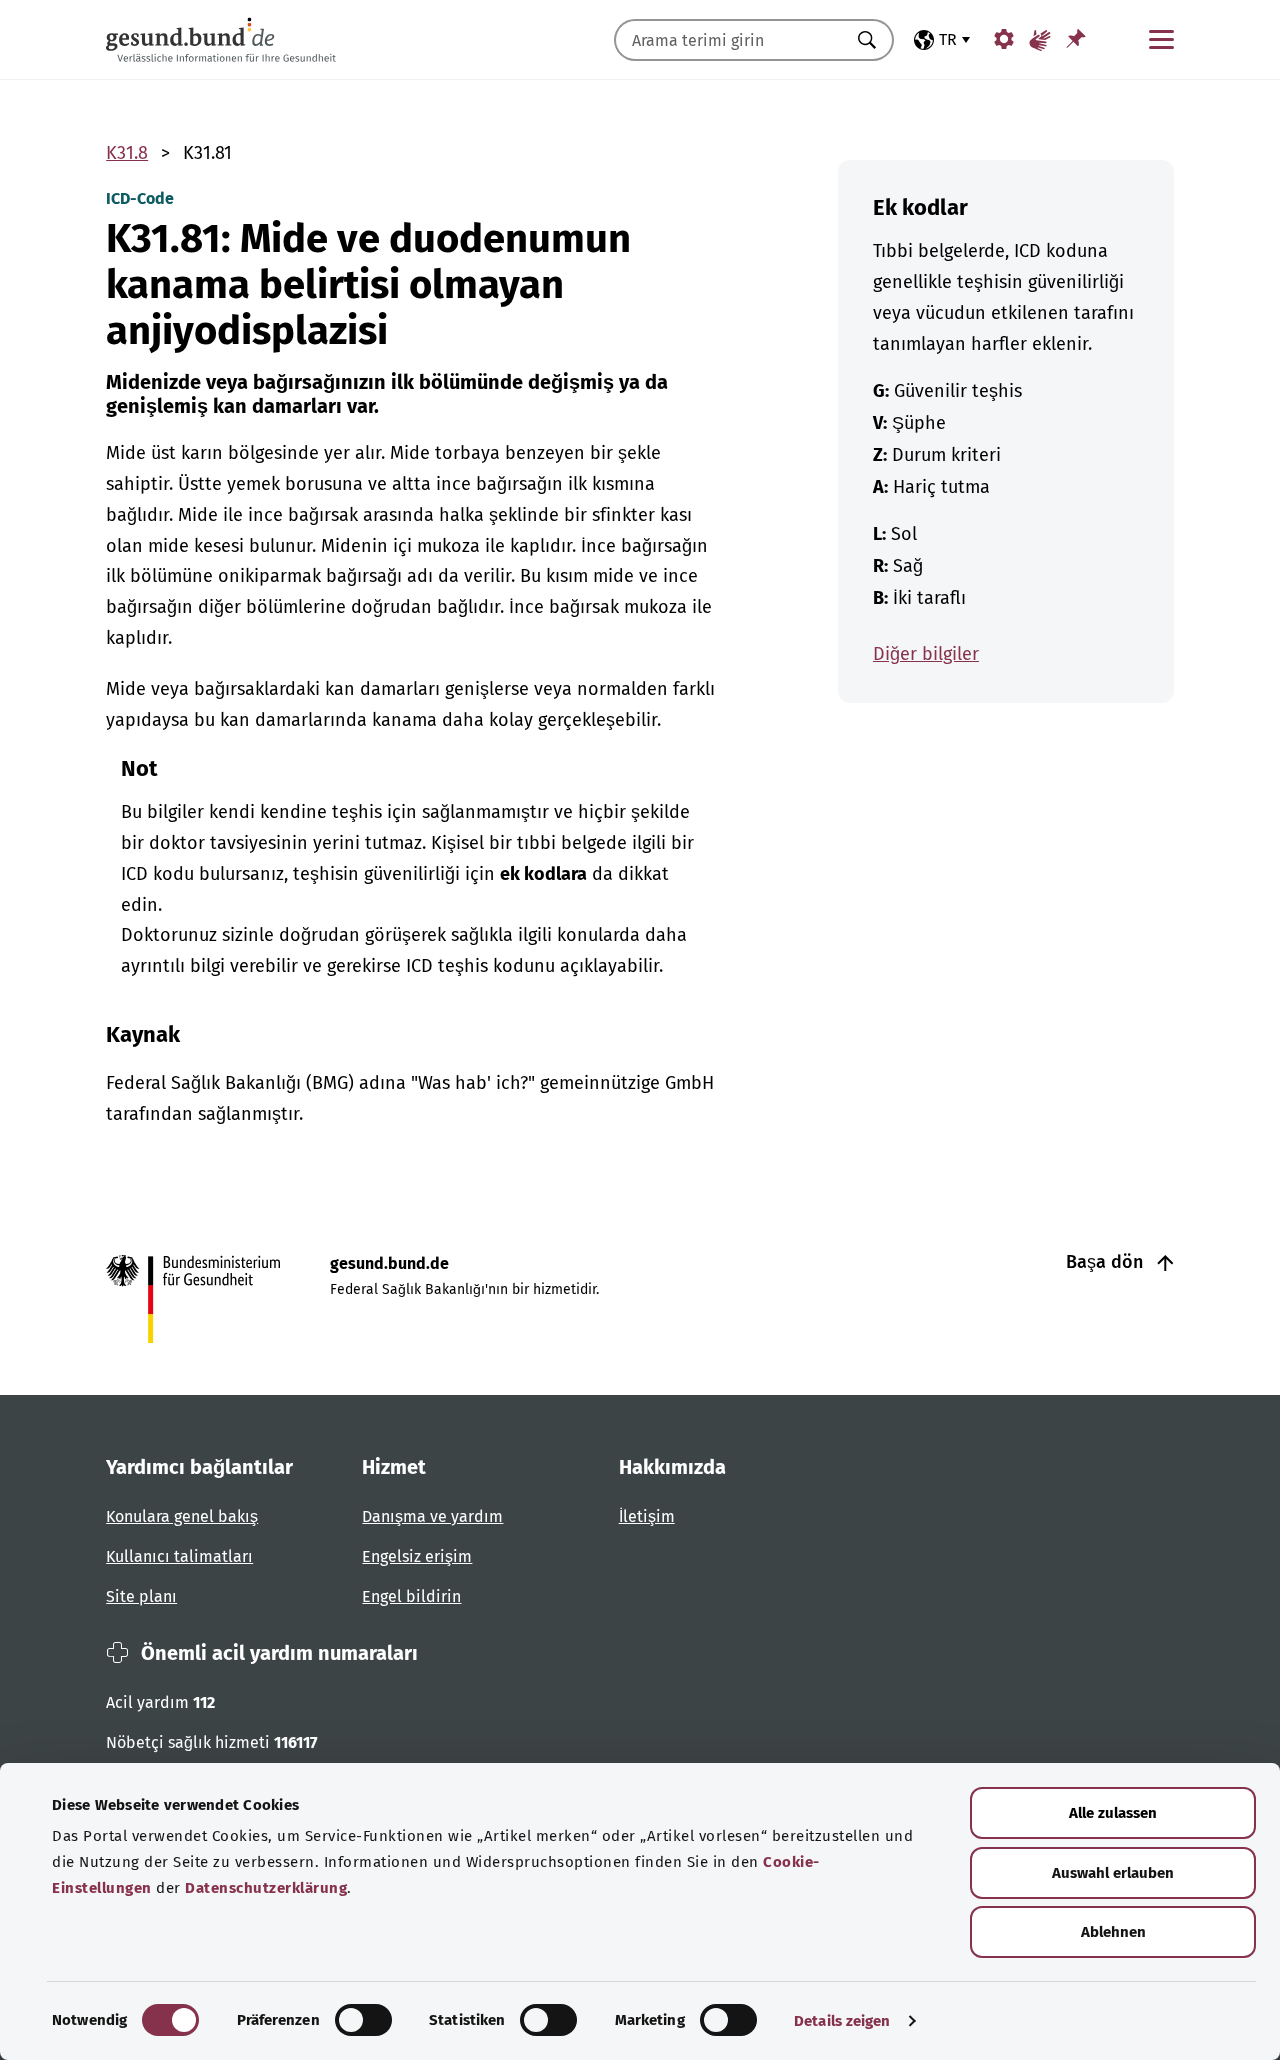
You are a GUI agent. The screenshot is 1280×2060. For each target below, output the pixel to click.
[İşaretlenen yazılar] (1076, 38)
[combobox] (729, 40)
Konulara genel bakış (182, 1516)
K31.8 (127, 153)
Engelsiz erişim (417, 1556)
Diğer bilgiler (926, 654)
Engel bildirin (411, 1596)
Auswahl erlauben (1113, 1873)
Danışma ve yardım (432, 1516)
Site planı (141, 1596)
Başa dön (1107, 1262)
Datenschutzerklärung (266, 1888)
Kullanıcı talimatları (179, 1556)
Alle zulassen (1113, 1813)
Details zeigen (842, 2021)
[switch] (363, 2020)
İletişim (647, 1516)
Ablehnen (1113, 1932)
